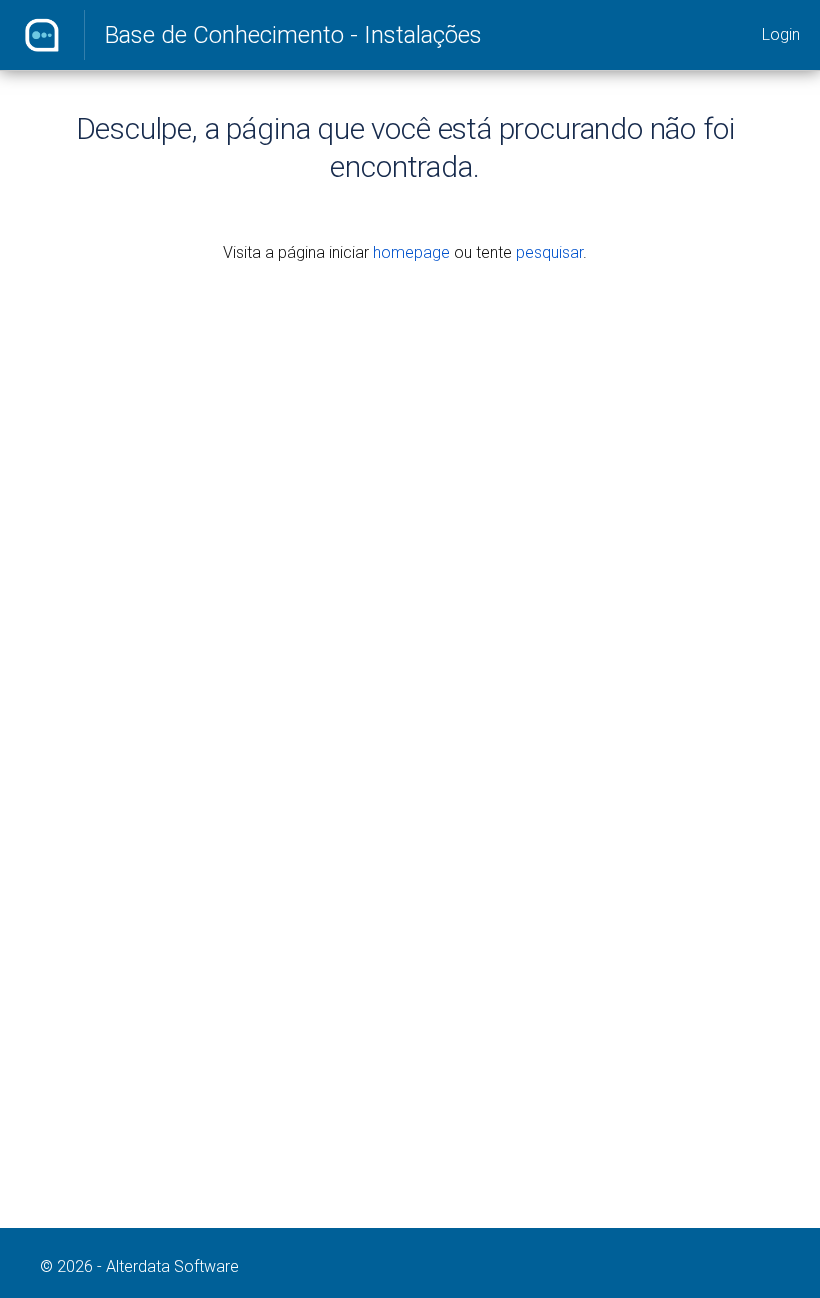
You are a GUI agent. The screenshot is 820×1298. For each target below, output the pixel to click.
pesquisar (549, 252)
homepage (411, 252)
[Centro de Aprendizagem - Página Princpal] (42, 35)
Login (781, 34)
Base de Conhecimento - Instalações (293, 35)
